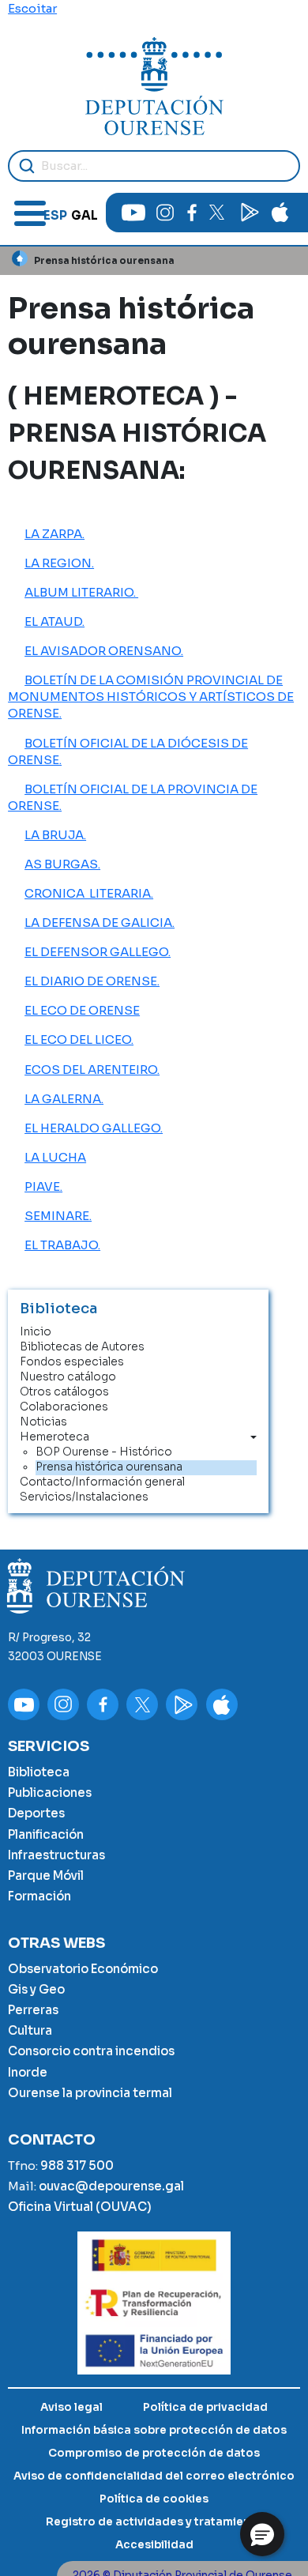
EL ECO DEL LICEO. (79, 1039)
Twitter (217, 213)
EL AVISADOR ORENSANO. (104, 651)
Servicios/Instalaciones (84, 1497)
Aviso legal (71, 2407)
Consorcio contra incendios (91, 2051)
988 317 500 (77, 2165)
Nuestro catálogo (68, 1377)
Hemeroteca (54, 1437)
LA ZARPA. (54, 534)
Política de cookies (154, 2499)
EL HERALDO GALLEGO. (94, 1128)
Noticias (43, 1422)
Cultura (30, 2030)
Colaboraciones (64, 1407)
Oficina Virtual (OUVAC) (80, 2207)
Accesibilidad (154, 2545)
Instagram (165, 213)
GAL (85, 215)
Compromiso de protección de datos (154, 2453)
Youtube (133, 213)
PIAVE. (43, 1186)
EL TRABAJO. (62, 1245)
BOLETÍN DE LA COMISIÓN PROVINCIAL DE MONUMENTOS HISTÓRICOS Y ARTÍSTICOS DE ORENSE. (151, 697)
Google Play (249, 213)
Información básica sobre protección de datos (154, 2430)
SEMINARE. (58, 1216)
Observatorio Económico (83, 1969)
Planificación (46, 1834)
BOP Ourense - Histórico (104, 1452)
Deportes (36, 1813)
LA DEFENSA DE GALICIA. (100, 923)
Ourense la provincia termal (90, 2093)
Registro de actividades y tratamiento (154, 2522)
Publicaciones (50, 1793)
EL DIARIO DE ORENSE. (92, 981)
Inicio (20, 258)
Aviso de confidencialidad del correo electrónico (154, 2476)
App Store (280, 213)
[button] (262, 2534)
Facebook (192, 213)
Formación (39, 1896)
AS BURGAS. (62, 864)
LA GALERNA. (64, 1099)
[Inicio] (154, 86)
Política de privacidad (205, 2407)
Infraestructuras (56, 1855)
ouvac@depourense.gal (111, 2186)
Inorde (28, 2072)
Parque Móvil (46, 1876)
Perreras (33, 2010)
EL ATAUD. (54, 621)
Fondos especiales (72, 1362)
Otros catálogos (64, 1392)
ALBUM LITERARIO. (81, 592)
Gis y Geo (36, 1989)
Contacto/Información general (102, 1482)
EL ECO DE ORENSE (82, 1010)
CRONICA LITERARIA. (89, 893)
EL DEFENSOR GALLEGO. (98, 952)
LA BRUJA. (55, 835)
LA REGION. (59, 563)
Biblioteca (39, 1772)
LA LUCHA (55, 1157)
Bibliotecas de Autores (82, 1347)
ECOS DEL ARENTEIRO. (92, 1070)
